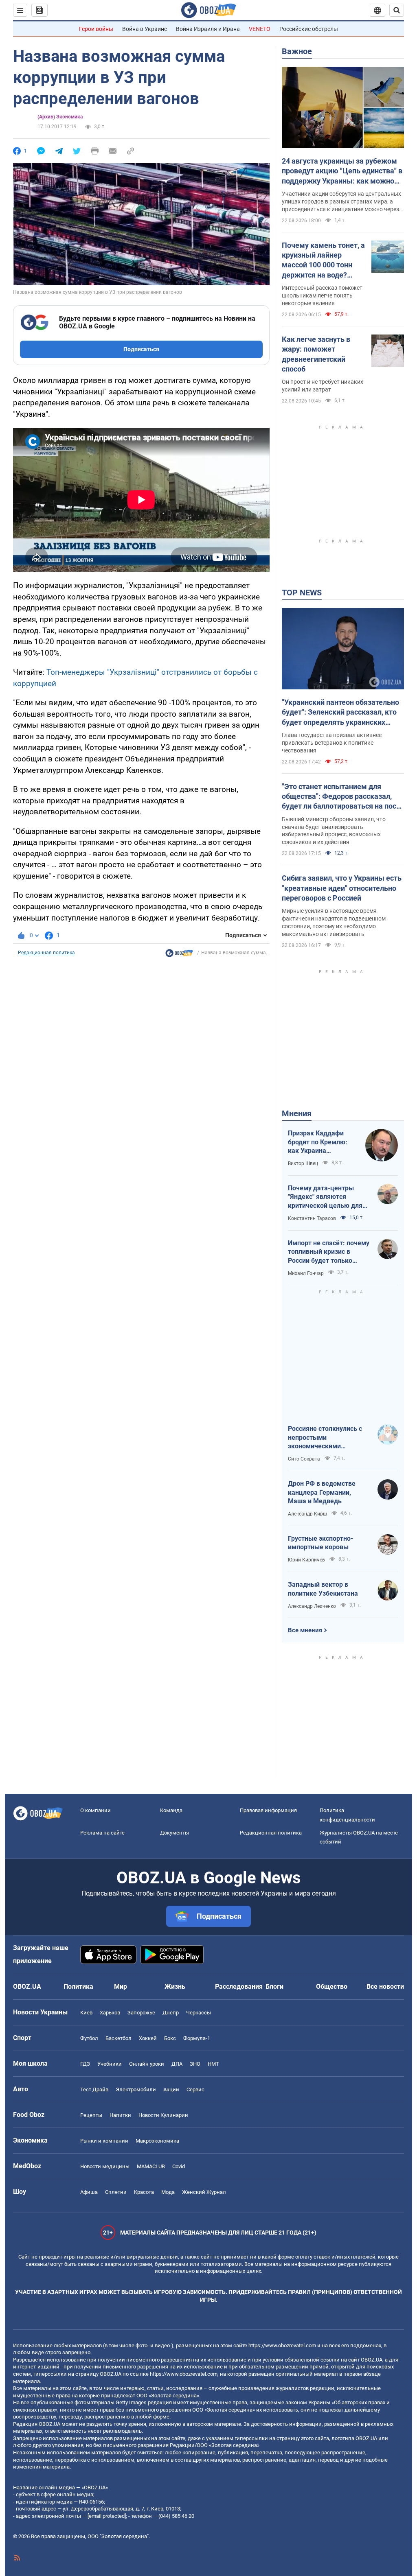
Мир (121, 1987)
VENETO (260, 29)
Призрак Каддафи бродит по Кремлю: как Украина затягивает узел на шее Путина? (318, 1142)
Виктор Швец (303, 1163)
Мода (168, 2192)
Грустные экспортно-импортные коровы (320, 1543)
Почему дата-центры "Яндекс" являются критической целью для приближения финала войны (325, 1197)
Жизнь (175, 1987)
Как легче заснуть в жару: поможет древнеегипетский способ (316, 354)
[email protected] (107, 2516)
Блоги (274, 1987)
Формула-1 (197, 2038)
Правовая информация (268, 1810)
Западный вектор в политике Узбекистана (323, 1589)
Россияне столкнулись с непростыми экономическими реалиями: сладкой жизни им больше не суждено (329, 1438)
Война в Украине (145, 29)
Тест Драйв (94, 2089)
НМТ (213, 2064)
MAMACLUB (151, 2166)
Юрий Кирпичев (306, 1560)
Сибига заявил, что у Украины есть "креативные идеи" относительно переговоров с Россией (342, 888)
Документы (174, 1833)
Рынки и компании (104, 2141)
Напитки (120, 2115)
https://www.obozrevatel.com (282, 2345)
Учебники (110, 2064)
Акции (171, 2089)
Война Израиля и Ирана (208, 29)
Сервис (195, 2089)
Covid (179, 2166)
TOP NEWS (302, 593)
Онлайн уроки (147, 2064)
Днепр (171, 2013)
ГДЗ (85, 2064)
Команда (171, 1810)
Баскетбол (119, 2038)
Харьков (110, 2013)
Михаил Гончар (306, 1273)
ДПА (177, 2064)
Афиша (89, 2192)
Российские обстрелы (309, 29)
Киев (86, 2013)
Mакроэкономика (157, 2141)
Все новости (385, 1987)
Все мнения (305, 1630)
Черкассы (199, 2013)
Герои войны (96, 29)
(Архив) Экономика (60, 117)
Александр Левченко (312, 1606)
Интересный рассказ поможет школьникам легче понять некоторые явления (322, 295)
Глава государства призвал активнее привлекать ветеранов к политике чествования (332, 743)
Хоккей (148, 2038)
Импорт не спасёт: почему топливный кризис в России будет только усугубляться (329, 1252)
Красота (144, 2192)
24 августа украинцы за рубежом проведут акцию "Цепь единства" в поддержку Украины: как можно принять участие (342, 171)
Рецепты (91, 2115)
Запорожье (141, 2013)
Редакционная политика (46, 953)
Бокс (170, 2038)
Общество (332, 1987)
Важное (297, 51)
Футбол (89, 2038)
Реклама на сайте (102, 1833)
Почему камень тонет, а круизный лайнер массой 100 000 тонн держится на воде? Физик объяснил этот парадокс (323, 260)
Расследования (239, 1987)
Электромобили (136, 2089)
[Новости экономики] (179, 955)
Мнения (297, 1113)
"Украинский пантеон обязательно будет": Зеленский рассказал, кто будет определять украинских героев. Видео (340, 713)
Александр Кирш (307, 1514)
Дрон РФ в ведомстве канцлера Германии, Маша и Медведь (322, 1492)
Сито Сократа (304, 1459)
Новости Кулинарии (163, 2115)
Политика (78, 1987)
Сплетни (116, 2192)
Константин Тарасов (312, 1218)
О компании (95, 1810)
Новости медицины (105, 2166)
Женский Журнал (204, 2192)
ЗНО (195, 2064)
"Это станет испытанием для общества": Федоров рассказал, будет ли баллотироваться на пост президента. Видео (341, 797)
